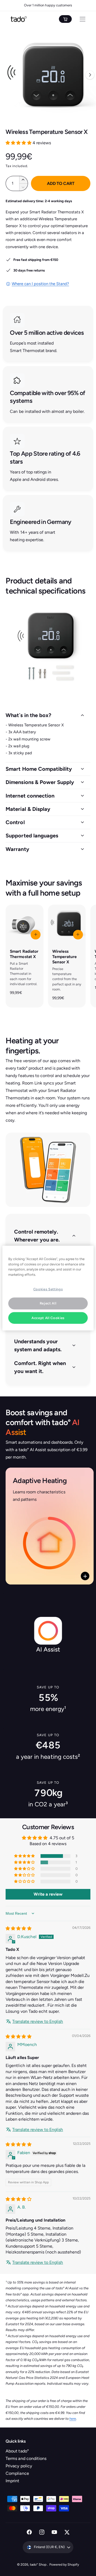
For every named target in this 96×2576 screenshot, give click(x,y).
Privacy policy (19, 2466)
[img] (18, 1928)
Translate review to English (38, 2021)
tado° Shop (39, 2564)
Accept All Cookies (48, 1318)
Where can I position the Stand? (40, 284)
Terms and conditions (26, 2458)
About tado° (17, 2451)
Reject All (48, 1303)
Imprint (12, 2481)
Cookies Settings (48, 1289)
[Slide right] (90, 75)
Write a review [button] (48, 1894)
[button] (19, 143)
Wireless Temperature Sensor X (65, 957)
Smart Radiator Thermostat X (24, 954)
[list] (48, 428)
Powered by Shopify (64, 2564)
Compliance (17, 2473)
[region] (48, 1288)
